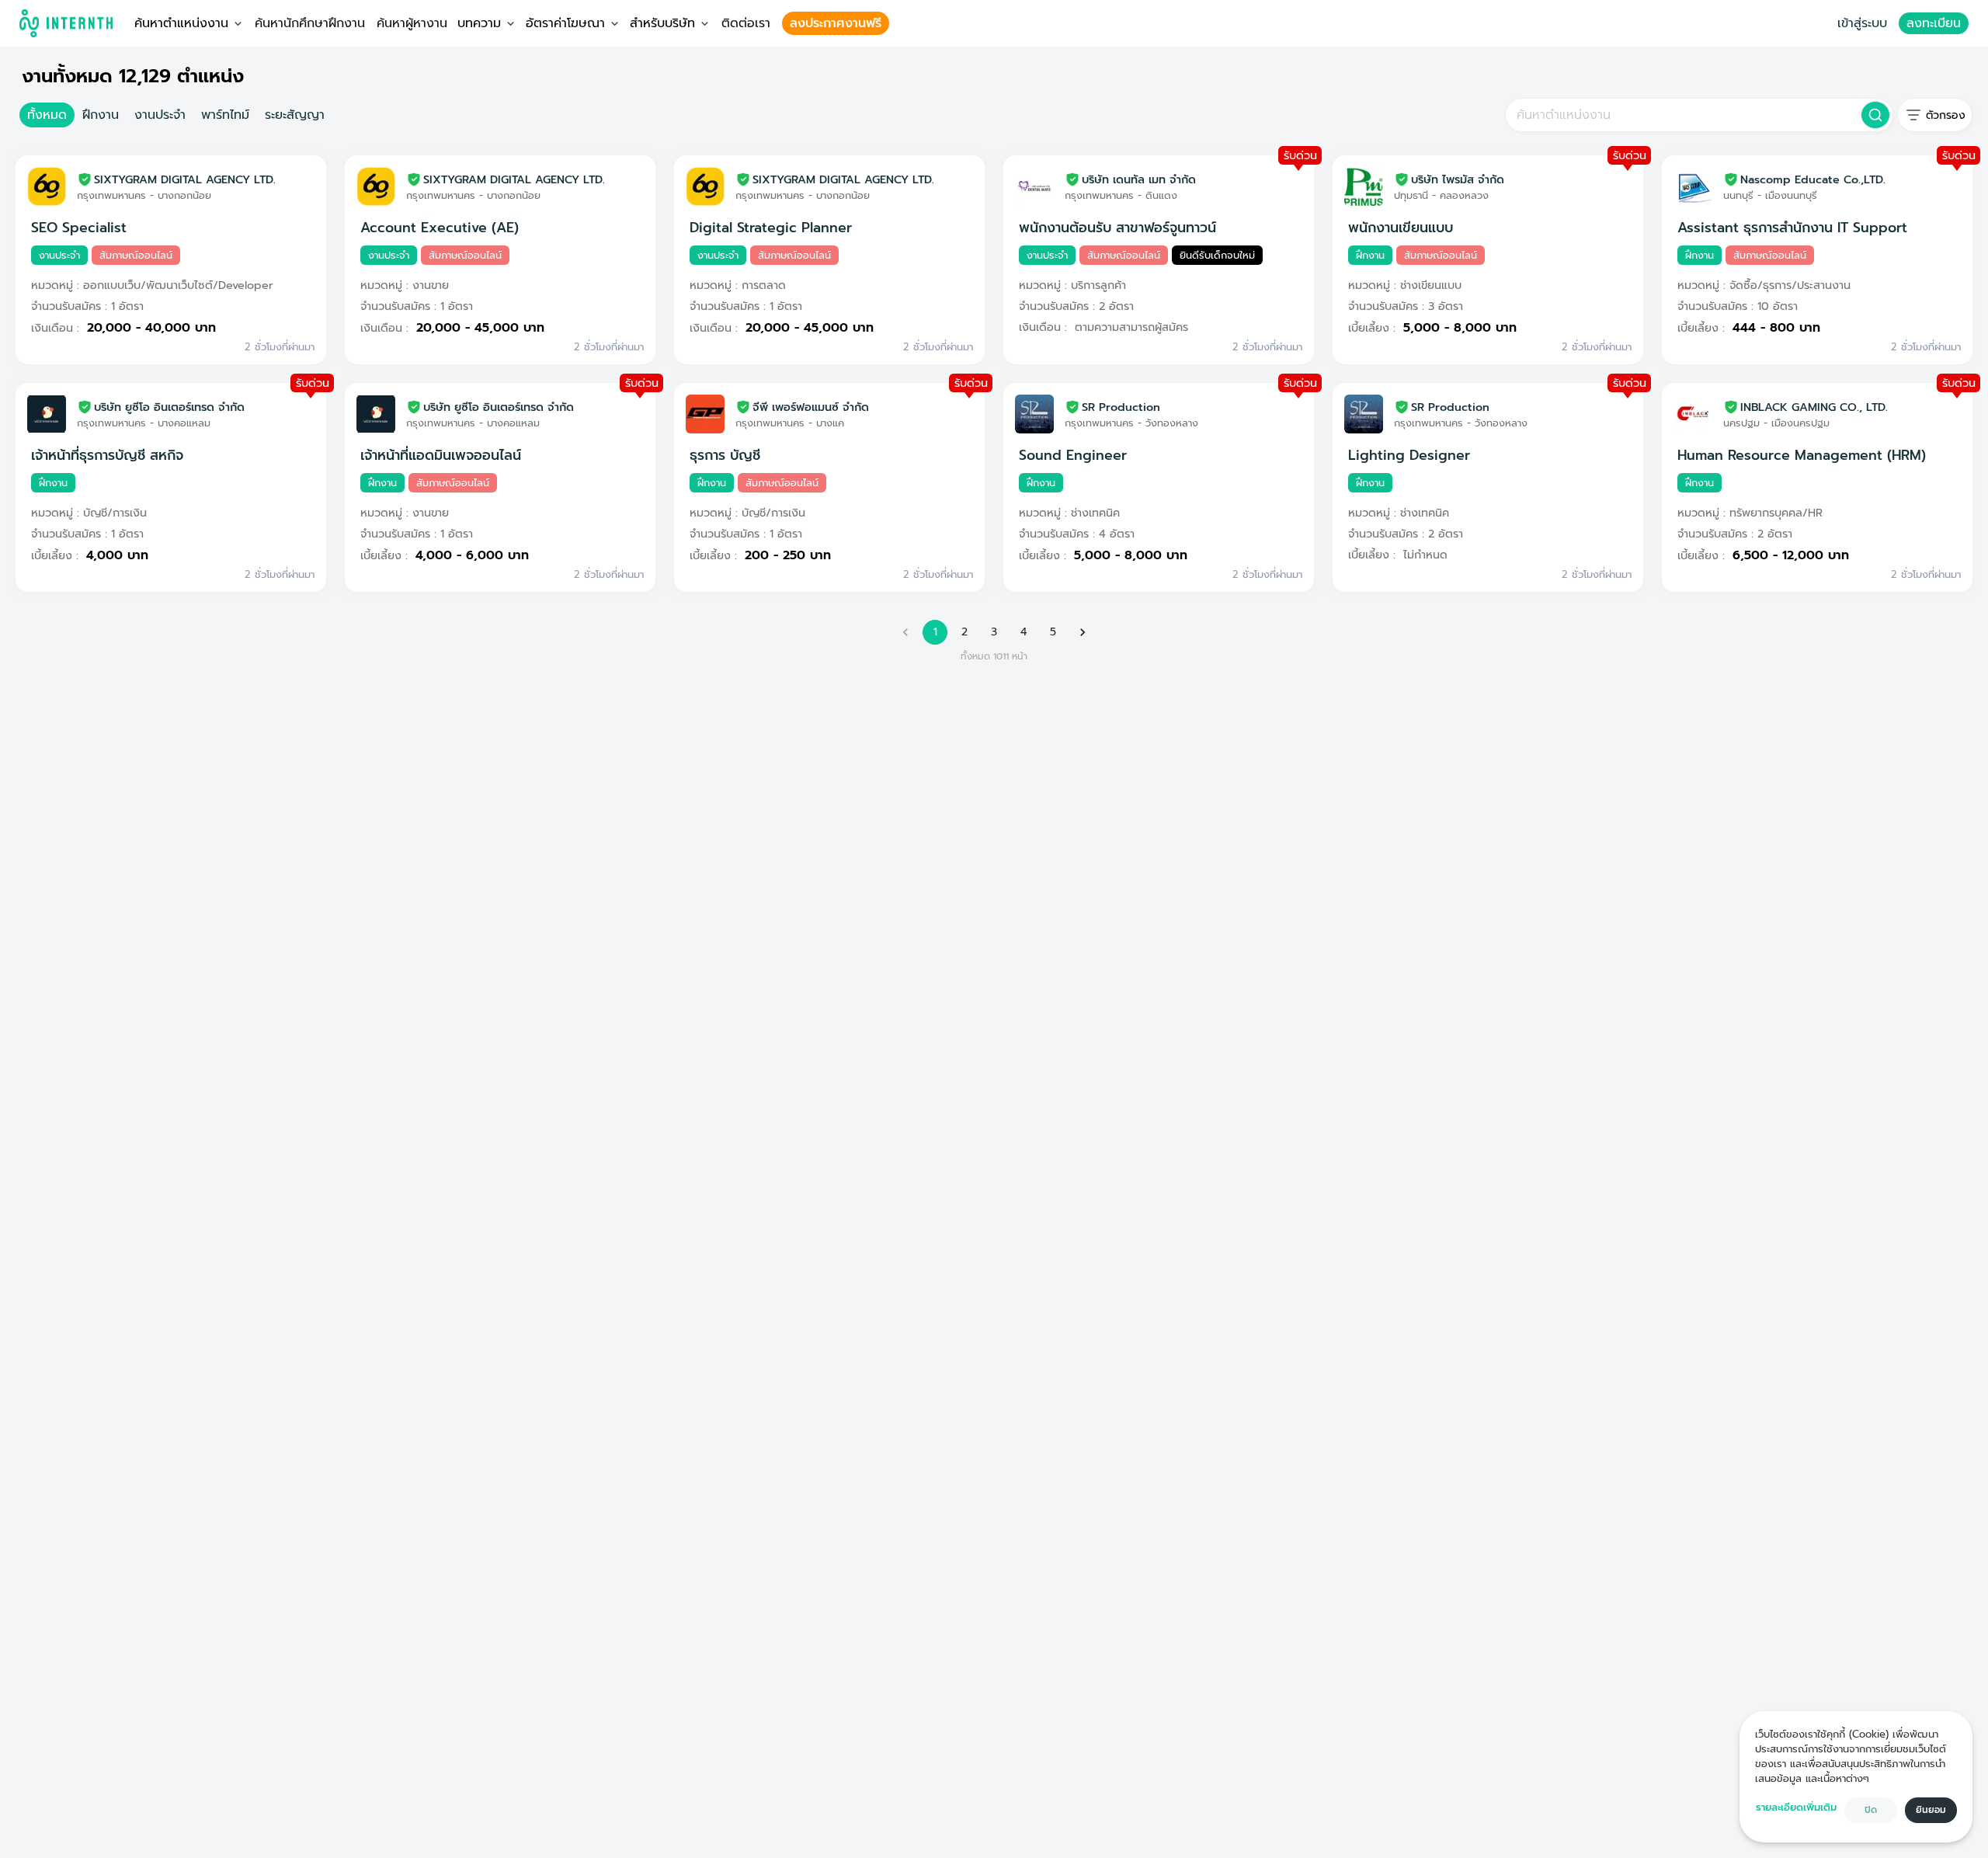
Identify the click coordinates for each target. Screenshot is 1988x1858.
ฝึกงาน (101, 115)
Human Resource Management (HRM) (1802, 455)
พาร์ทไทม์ (225, 115)
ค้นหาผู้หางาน (412, 23)
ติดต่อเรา (746, 23)
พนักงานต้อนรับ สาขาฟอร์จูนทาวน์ (1117, 228)
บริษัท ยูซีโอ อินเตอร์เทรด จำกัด (169, 407)
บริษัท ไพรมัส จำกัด (1458, 179)
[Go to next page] (1083, 632)
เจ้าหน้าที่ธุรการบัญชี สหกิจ (107, 455)
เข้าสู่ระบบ (1862, 23)
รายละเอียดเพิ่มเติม (1796, 1807)
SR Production (1121, 407)
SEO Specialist (79, 228)
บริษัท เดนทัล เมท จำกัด (1139, 179)
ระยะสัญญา (295, 115)
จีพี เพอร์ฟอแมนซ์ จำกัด (811, 407)
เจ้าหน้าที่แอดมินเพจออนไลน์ (441, 455)
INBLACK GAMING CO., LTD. (1814, 407)
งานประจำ (160, 115)
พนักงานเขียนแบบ (1401, 228)
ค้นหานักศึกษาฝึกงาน (310, 23)
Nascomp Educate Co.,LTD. (1813, 179)
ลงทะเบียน (1934, 23)
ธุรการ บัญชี (725, 455)
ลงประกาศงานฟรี (836, 23)
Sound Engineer (1073, 455)
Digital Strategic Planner (771, 228)
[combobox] (1682, 115)
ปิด (1871, 1810)
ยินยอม (1931, 1810)
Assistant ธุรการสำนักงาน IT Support (1792, 228)
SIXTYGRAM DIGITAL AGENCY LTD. (185, 179)
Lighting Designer (1409, 455)
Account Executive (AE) (440, 228)
